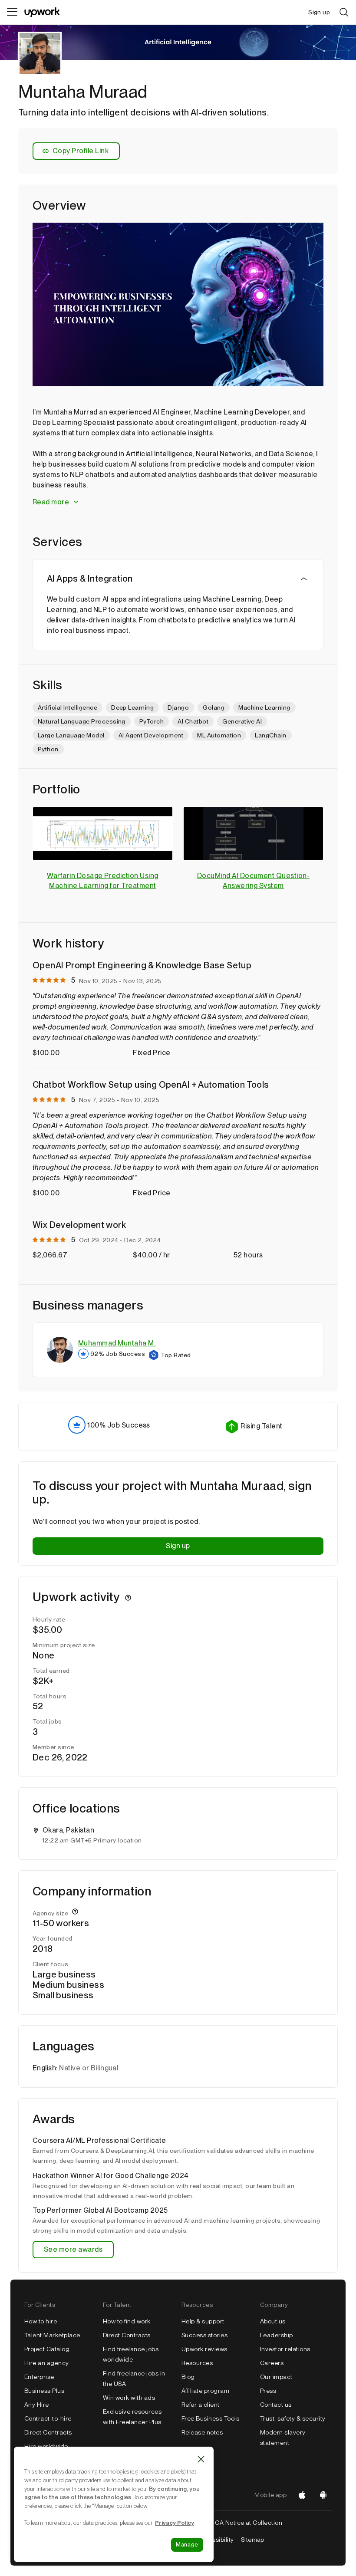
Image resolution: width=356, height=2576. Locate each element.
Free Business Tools (210, 2418)
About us (273, 2321)
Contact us (276, 2405)
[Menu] (12, 12)
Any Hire (37, 2405)
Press (268, 2391)
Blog (188, 2377)
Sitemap (253, 2540)
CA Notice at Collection (249, 2523)
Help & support (203, 2321)
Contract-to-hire (48, 2418)
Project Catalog (47, 2349)
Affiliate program (205, 2391)
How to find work (127, 2321)
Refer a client (201, 2405)
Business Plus (44, 2391)
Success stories (204, 2335)
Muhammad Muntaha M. (117, 1343)
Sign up (178, 1546)
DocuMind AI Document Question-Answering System (253, 881)
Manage (187, 2545)
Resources (197, 2363)
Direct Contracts (48, 2432)
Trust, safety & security (293, 2418)
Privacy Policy (175, 2523)
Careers (272, 2363)
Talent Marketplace (52, 2335)
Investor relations (285, 2349)
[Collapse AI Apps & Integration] (304, 579)
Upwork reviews (204, 2349)
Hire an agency (47, 2363)
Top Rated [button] (176, 1355)
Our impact (276, 2377)
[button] (178, 502)
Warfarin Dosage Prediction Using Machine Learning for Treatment (102, 881)
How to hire (41, 2321)
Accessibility (215, 2540)
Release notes (202, 2432)
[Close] (201, 2459)
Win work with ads (129, 2398)
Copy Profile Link (81, 151)
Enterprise (39, 2377)
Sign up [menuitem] (319, 12)
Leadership (277, 2335)
